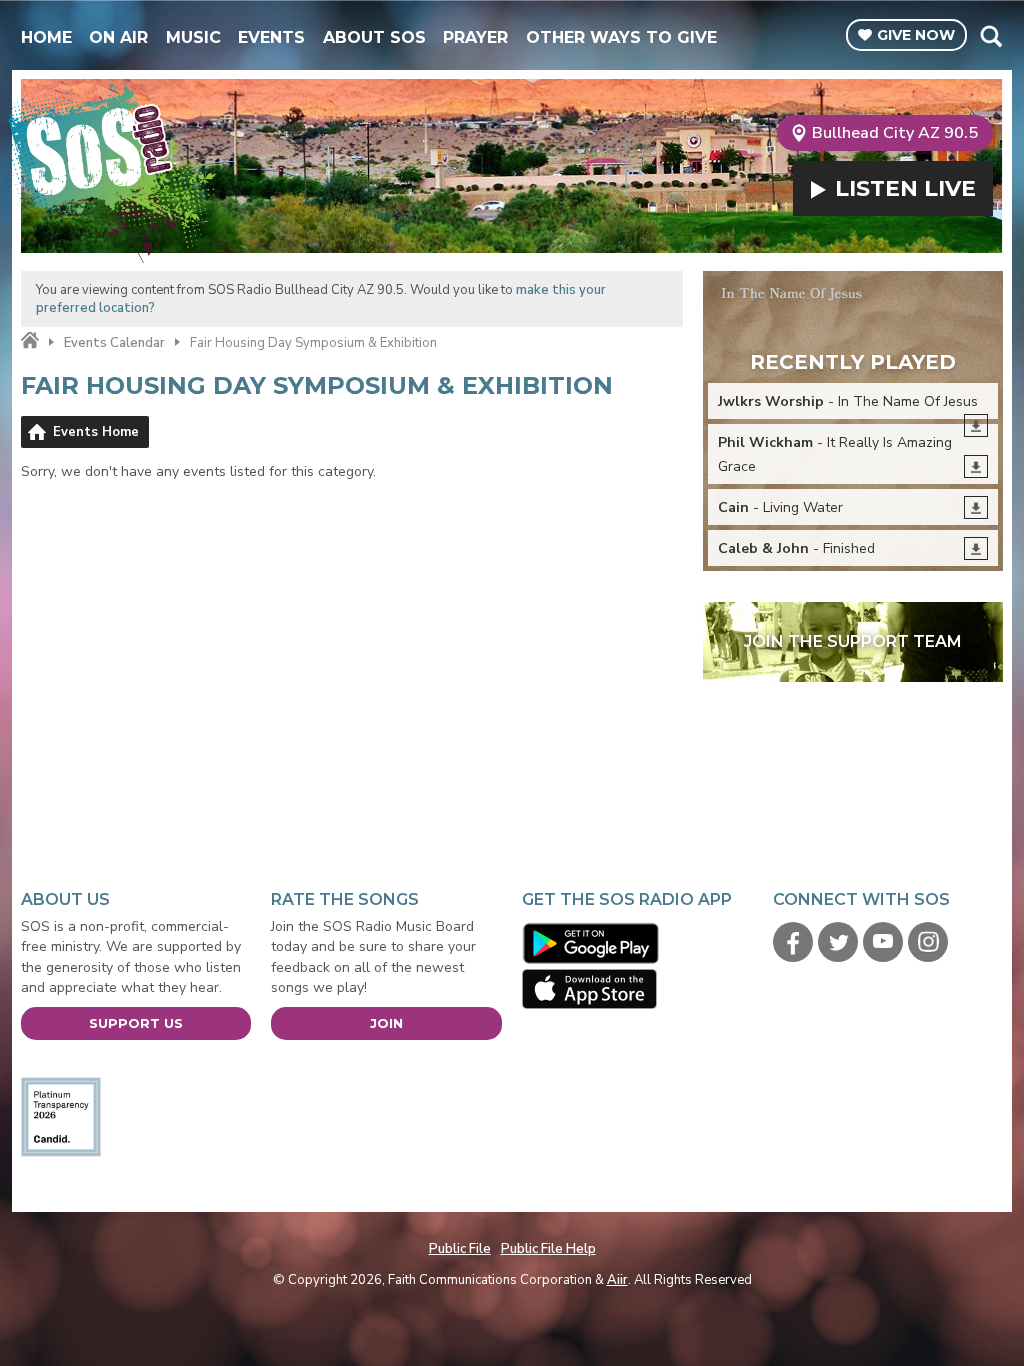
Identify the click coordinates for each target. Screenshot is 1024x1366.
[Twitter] (838, 942)
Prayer (475, 37)
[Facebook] (793, 942)
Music (193, 37)
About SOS (374, 37)
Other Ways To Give (621, 37)
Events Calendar (114, 343)
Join (386, 1023)
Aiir (617, 1280)
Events (271, 37)
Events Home (96, 432)
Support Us (136, 1023)
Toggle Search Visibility (990, 36)
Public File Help (548, 1249)
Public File (460, 1249)
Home (46, 37)
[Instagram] (928, 942)
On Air (118, 37)
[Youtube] (883, 942)
